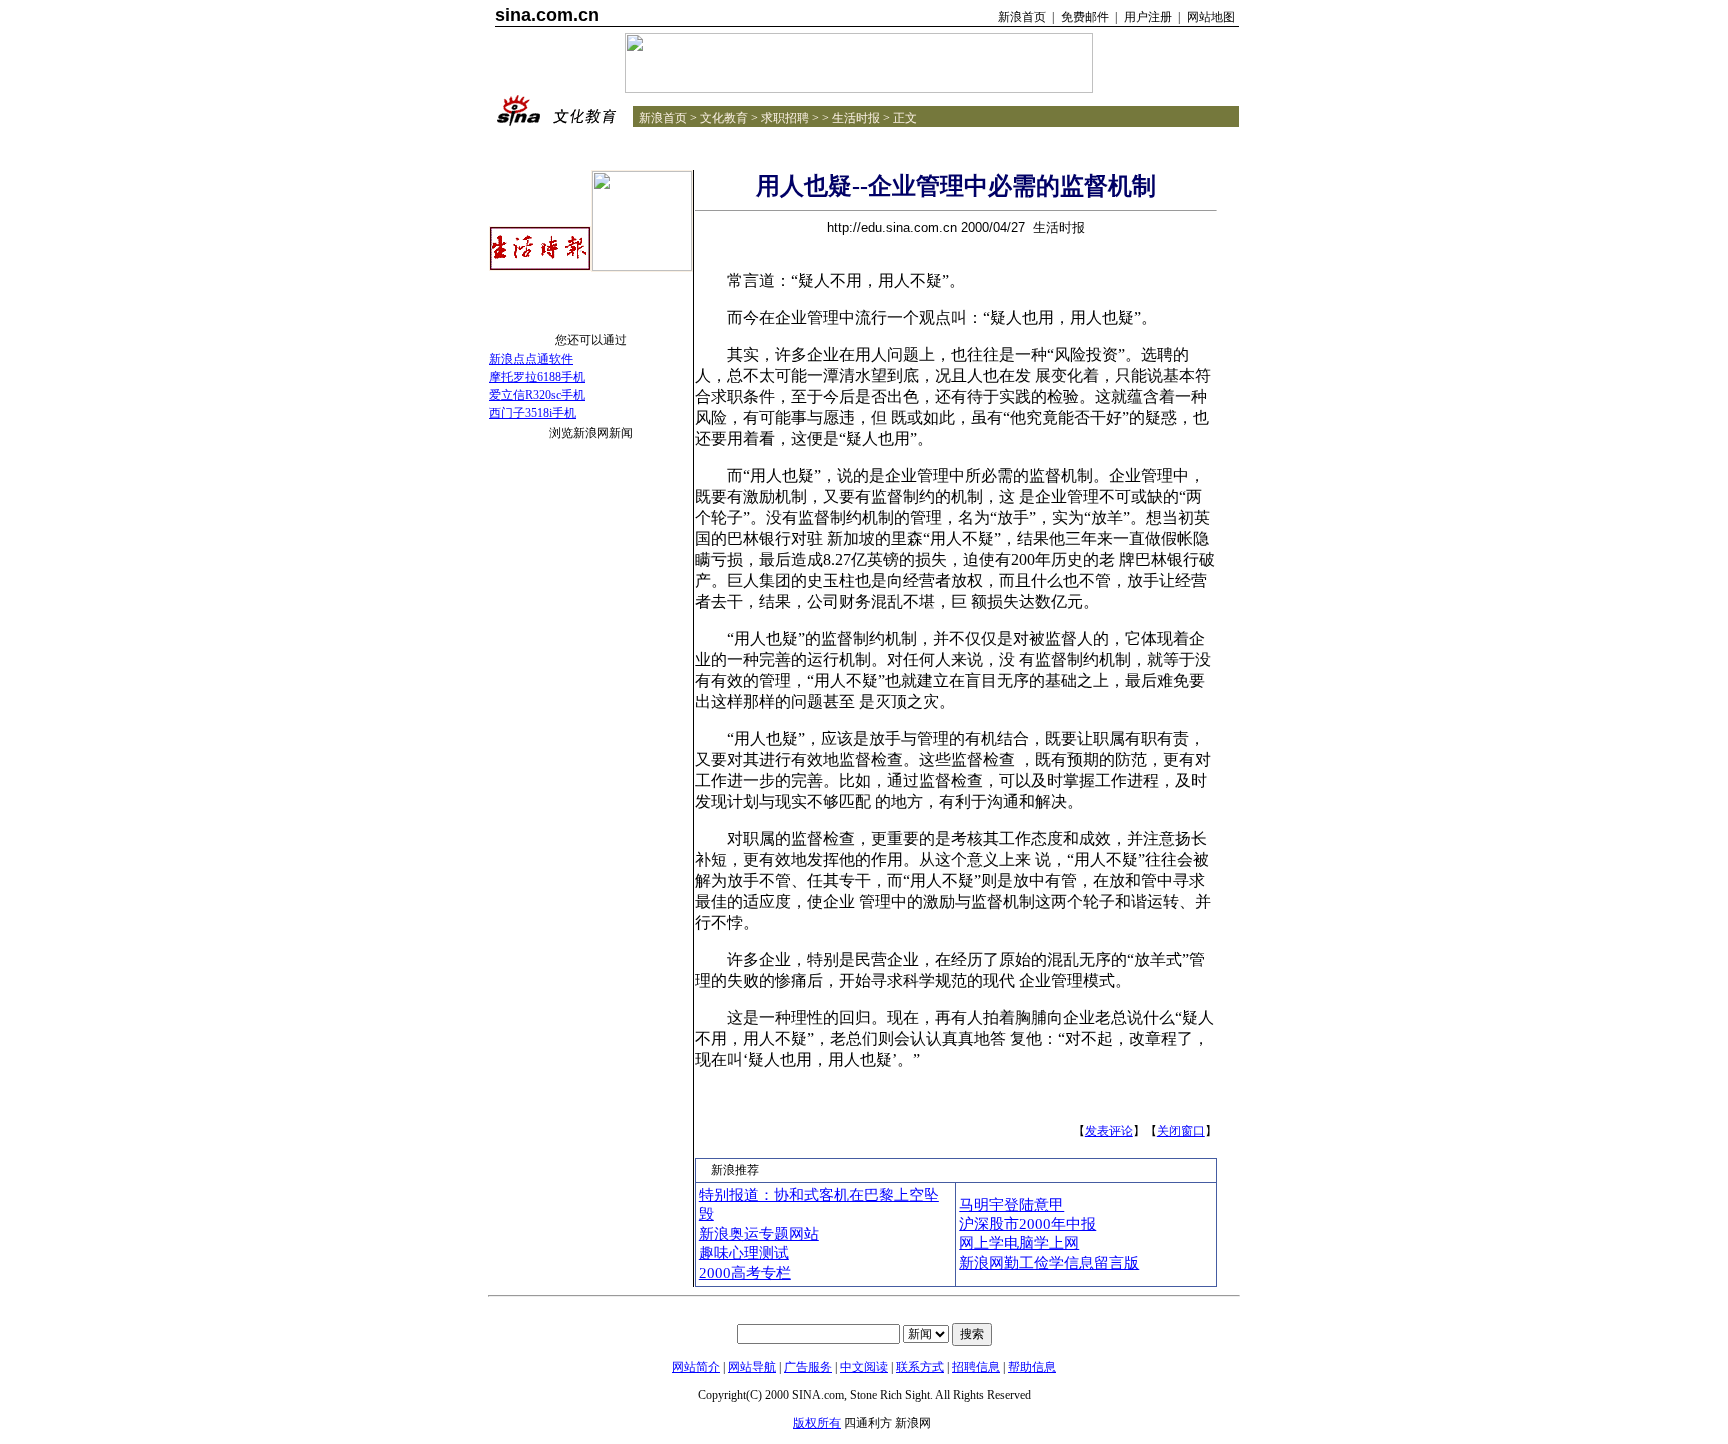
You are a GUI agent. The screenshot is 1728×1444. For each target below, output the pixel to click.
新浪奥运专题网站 (759, 1234)
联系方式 (920, 1367)
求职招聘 (785, 118)
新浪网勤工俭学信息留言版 (1049, 1263)
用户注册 (1148, 17)
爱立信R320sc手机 (537, 395)
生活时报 (856, 118)
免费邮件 (1085, 17)
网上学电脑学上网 (1019, 1243)
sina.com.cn (547, 15)
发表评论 (1109, 1131)
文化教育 (724, 118)
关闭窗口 (1181, 1131)
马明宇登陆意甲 (1011, 1205)
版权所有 (817, 1423)
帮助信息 (1032, 1367)
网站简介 (696, 1367)
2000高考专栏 (745, 1273)
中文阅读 (864, 1367)
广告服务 (808, 1367)
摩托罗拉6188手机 (537, 377)
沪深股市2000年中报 (1027, 1224)
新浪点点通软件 (531, 359)
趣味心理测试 (744, 1253)
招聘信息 (976, 1367)
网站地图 (1211, 17)
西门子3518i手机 (532, 413)
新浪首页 (1022, 17)
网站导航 (752, 1367)
